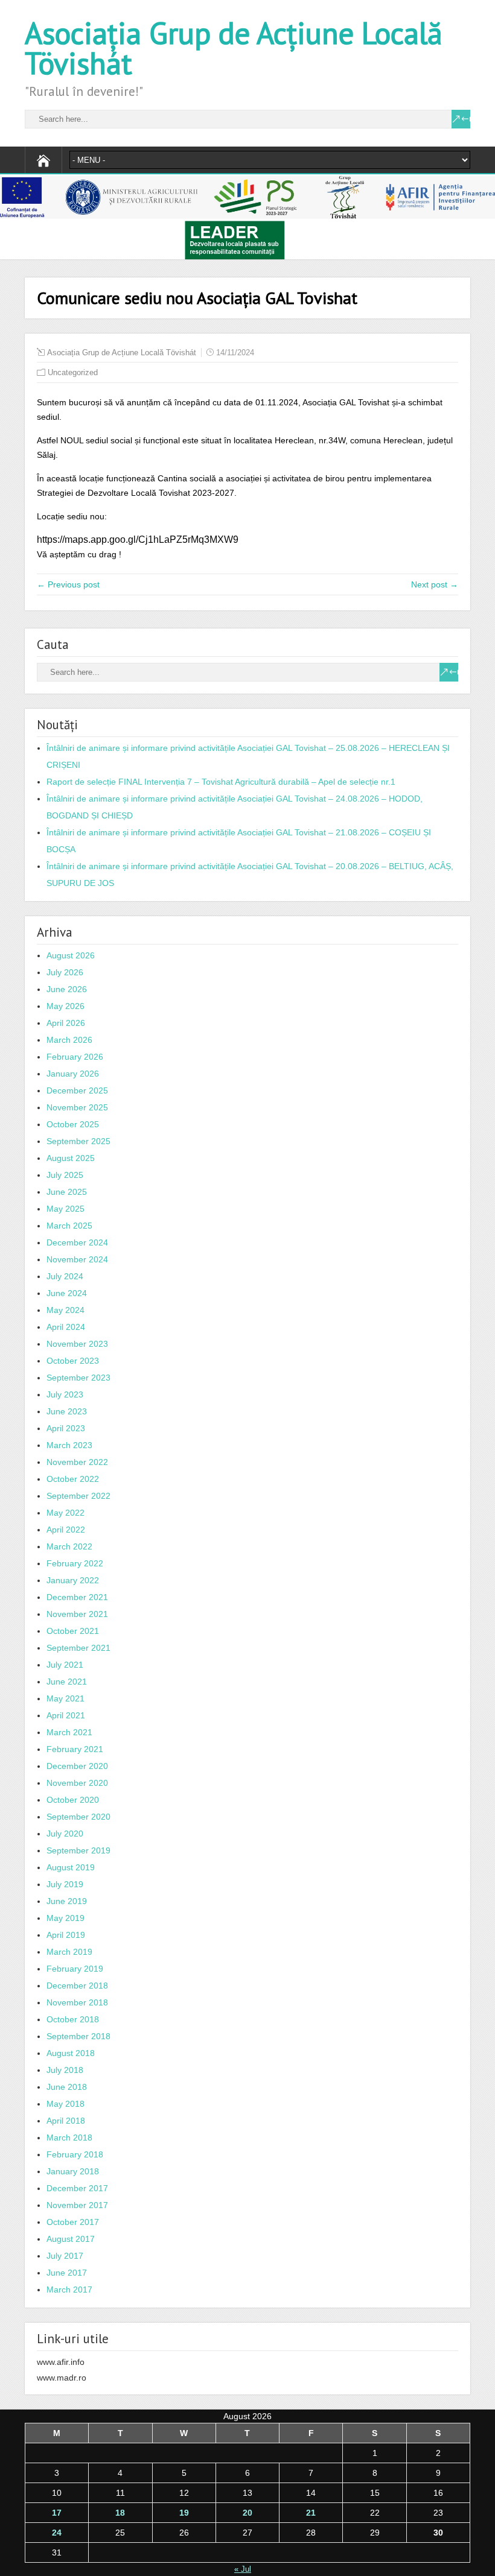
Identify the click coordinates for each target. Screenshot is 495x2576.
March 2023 (69, 1445)
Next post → (435, 584)
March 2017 (69, 2290)
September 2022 (78, 1496)
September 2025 (78, 1141)
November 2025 (77, 1107)
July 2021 (65, 1665)
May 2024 (65, 1310)
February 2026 (75, 1057)
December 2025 (77, 1090)
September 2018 (78, 2036)
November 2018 (77, 2002)
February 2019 (75, 1969)
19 (184, 2513)
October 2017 (73, 2222)
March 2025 (69, 1226)
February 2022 (75, 1563)
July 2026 (65, 972)
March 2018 (69, 2138)
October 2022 (73, 1479)
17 (57, 2513)
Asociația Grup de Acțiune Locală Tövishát (234, 48)
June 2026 (67, 989)
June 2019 (67, 1901)
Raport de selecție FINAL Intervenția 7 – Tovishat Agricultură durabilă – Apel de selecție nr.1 (221, 782)
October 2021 (73, 1631)
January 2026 (73, 1074)
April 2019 (66, 1935)
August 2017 (71, 2239)
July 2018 (65, 2070)
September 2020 (78, 1817)
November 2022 (77, 1462)
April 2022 (66, 1530)
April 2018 (66, 2121)
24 (57, 2533)
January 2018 (73, 2171)
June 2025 (67, 1192)
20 (247, 2513)
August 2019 (71, 1867)
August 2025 (71, 1158)
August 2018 (71, 2053)
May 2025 (65, 1209)
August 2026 (71, 955)
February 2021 (75, 1749)
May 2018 (65, 2104)
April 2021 (66, 1715)
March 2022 (69, 1546)
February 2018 (75, 2154)
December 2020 (77, 1766)
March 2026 (69, 1040)
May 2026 (65, 1006)
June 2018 (67, 2087)
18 (120, 2513)
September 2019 (78, 1850)
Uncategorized (73, 372)
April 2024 (66, 1327)
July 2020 (65, 1834)
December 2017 (77, 2188)
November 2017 (77, 2205)
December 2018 (77, 1986)
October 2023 (73, 1361)
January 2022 (73, 1580)
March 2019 (69, 1952)
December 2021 (77, 1597)
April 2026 (66, 1023)
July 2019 (65, 1884)
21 (311, 2513)
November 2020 (77, 1783)
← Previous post (68, 584)
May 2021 (65, 1698)
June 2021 (67, 1682)
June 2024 (67, 1293)
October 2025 (73, 1124)
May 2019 (65, 1918)
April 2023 (66, 1428)
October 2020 (73, 1800)
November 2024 (77, 1259)
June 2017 (67, 2273)
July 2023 (65, 1394)
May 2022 (65, 1513)
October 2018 (73, 2019)
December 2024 (77, 1242)
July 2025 (65, 1175)
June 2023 (67, 1411)
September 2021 (78, 1648)
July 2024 (65, 1276)
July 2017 (65, 2256)
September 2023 (78, 1378)
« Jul (243, 2569)
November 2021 (77, 1614)
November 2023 (77, 1344)
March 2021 (69, 1732)
